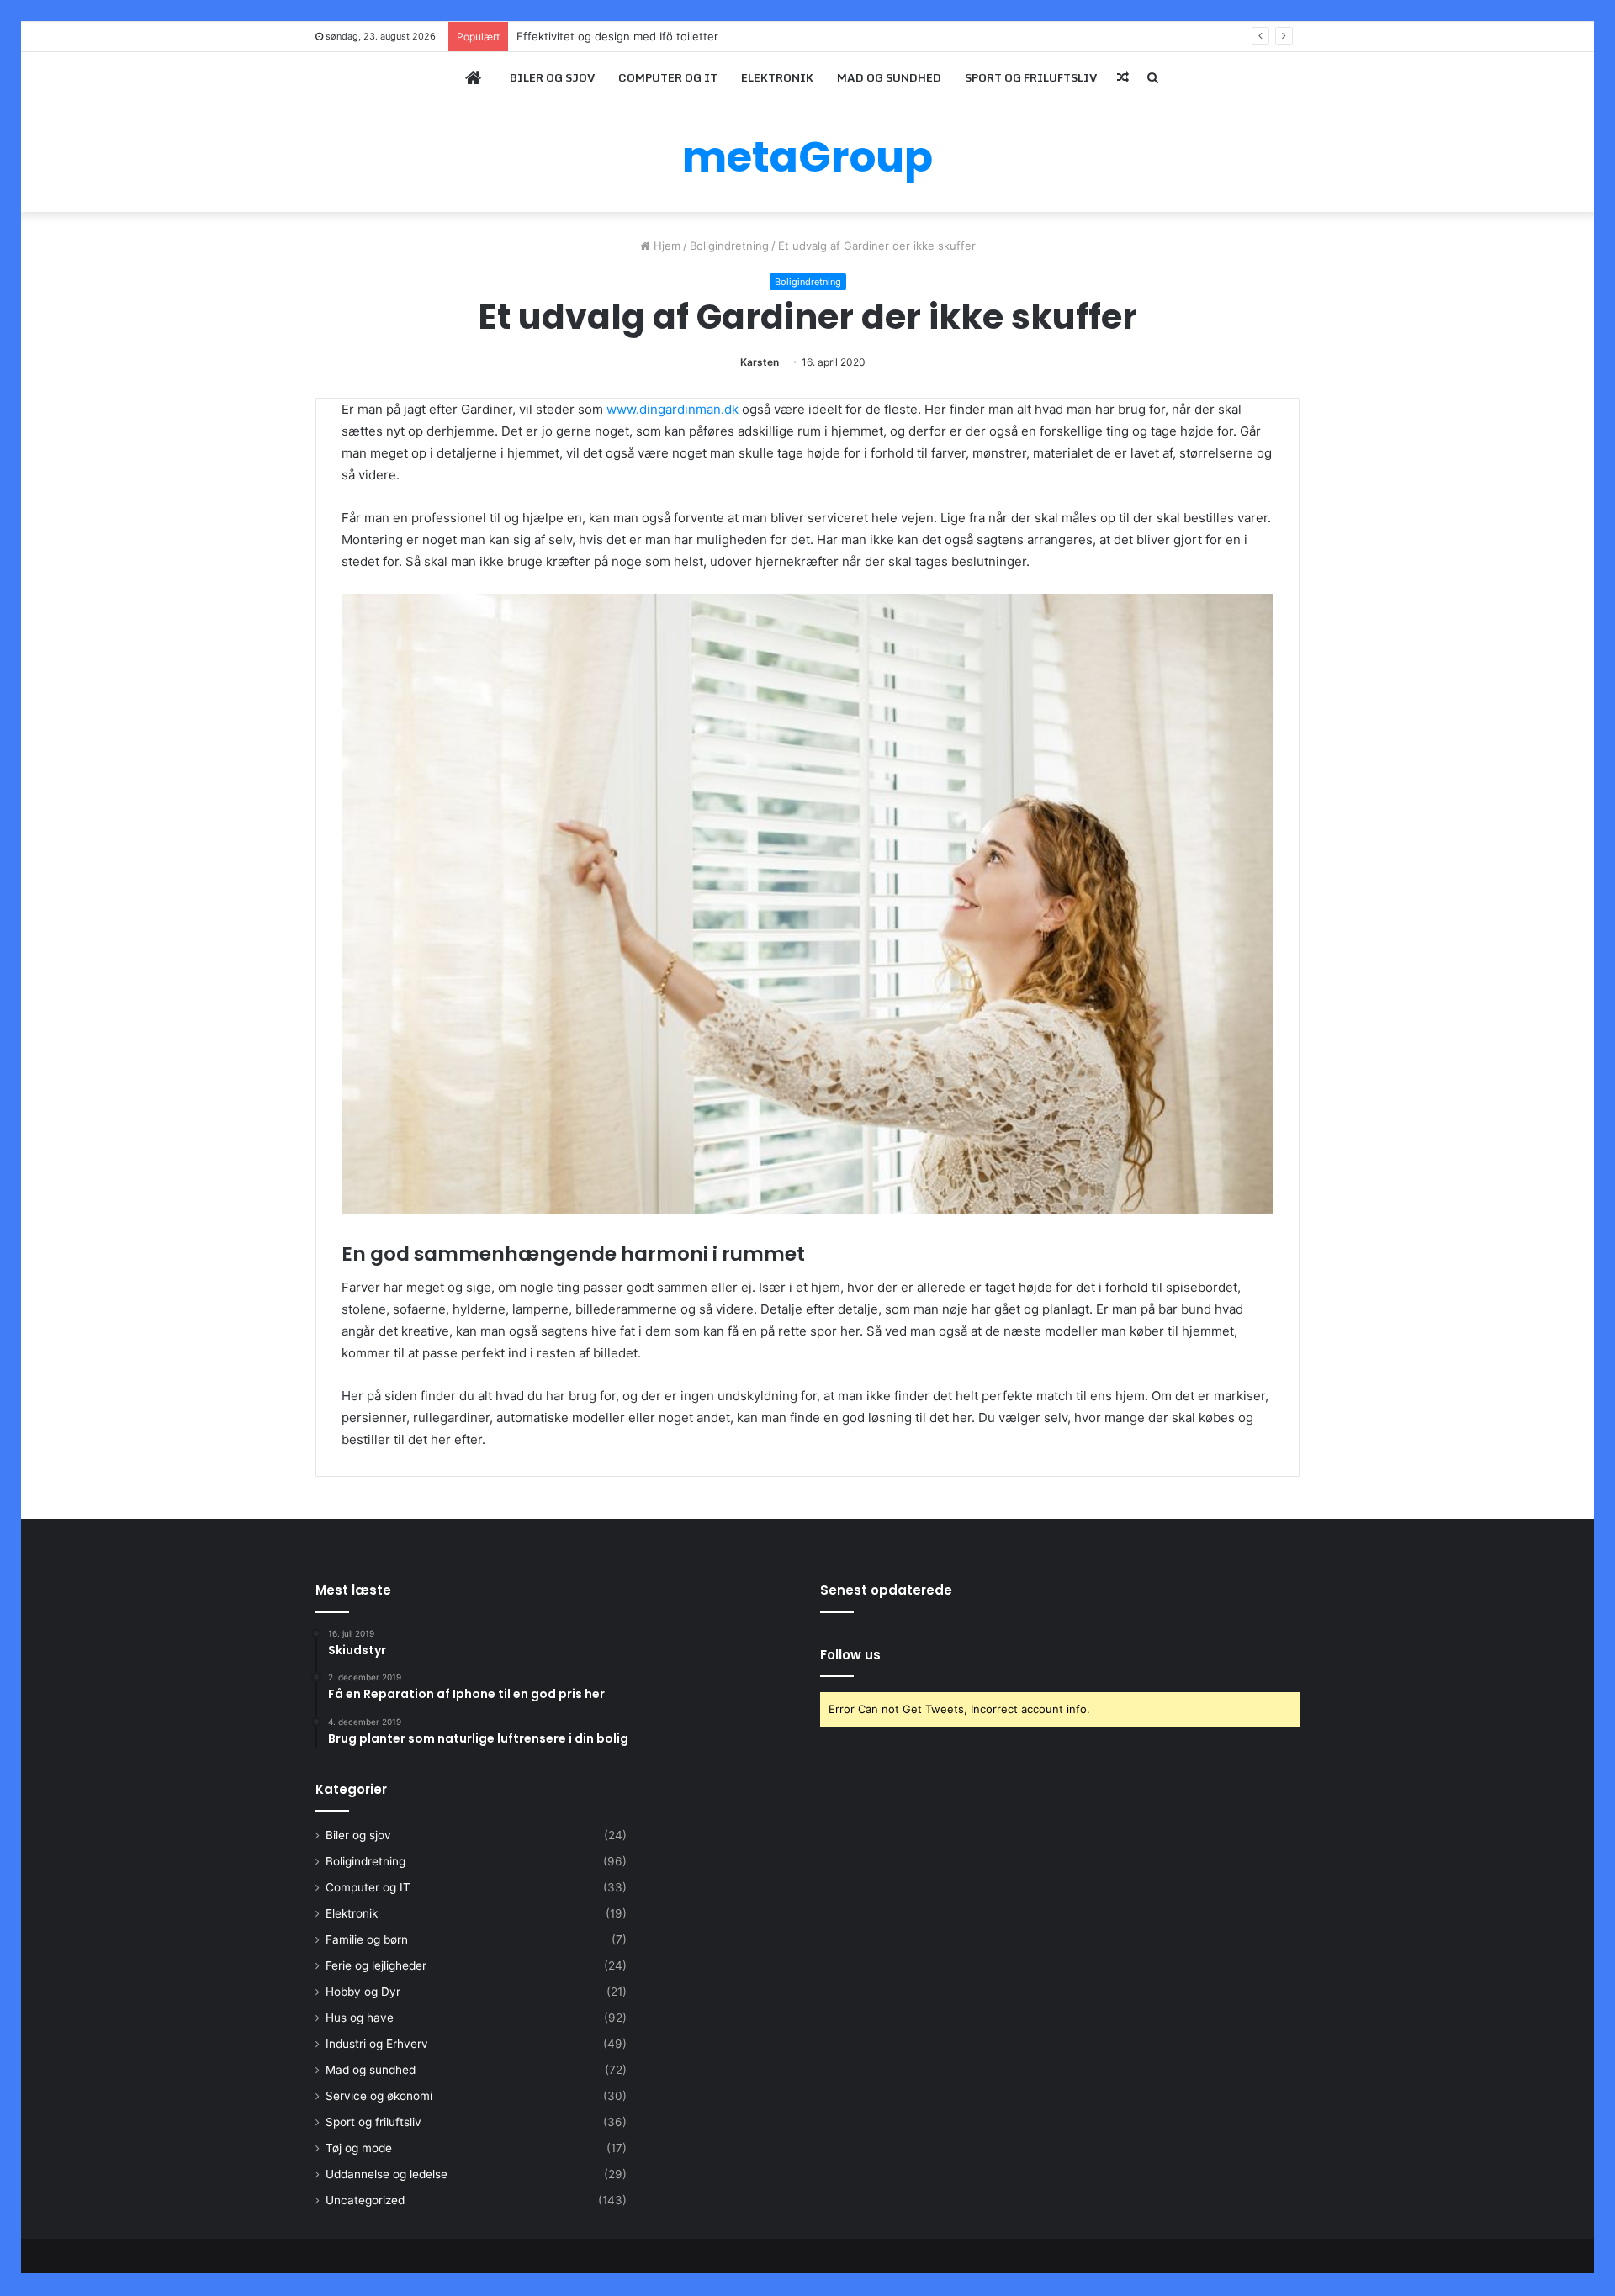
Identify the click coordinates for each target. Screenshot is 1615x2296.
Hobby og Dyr (363, 1992)
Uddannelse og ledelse (387, 2174)
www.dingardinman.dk (672, 409)
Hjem (665, 246)
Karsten (760, 362)
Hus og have (360, 2018)
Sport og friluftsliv (1031, 77)
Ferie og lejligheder (376, 1965)
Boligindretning (729, 246)
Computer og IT (668, 77)
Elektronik (777, 77)
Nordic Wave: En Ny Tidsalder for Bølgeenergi (636, 36)
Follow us (850, 1655)
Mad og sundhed (889, 77)
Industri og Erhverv (377, 2044)
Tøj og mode (359, 2148)
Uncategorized (365, 2200)
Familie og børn (367, 1939)
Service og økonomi (379, 2096)
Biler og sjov (552, 77)
